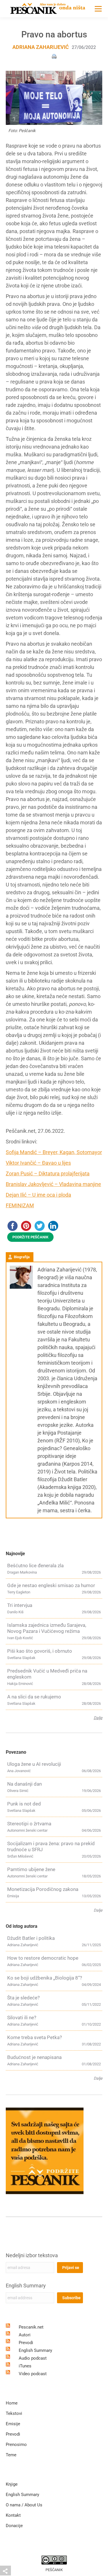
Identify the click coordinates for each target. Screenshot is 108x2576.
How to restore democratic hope (43, 1958)
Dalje (98, 1718)
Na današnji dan (24, 1784)
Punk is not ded (24, 1804)
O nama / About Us (24, 2505)
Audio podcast (33, 2358)
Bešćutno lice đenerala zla (35, 1566)
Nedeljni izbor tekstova (32, 2255)
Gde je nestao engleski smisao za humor (51, 1585)
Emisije (13, 2424)
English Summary (26, 2286)
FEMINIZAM (20, 1205)
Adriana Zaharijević (41, 47)
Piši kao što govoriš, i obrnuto (40, 1651)
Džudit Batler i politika (31, 1938)
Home (12, 2403)
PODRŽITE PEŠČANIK (30, 1237)
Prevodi (26, 2343)
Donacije (14, 2526)
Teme (11, 2455)
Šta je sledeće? (23, 1998)
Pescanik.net (31, 2327)
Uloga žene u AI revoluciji (34, 1764)
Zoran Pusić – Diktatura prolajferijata (48, 1173)
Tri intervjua (20, 1605)
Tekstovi (14, 2413)
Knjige (12, 2484)
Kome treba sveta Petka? (35, 2037)
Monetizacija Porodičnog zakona (43, 1889)
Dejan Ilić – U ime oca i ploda (38, 1195)
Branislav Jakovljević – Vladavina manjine (53, 1184)
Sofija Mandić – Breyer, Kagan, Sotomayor (54, 1152)
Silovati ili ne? (22, 2018)
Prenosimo (16, 2445)
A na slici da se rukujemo (34, 1697)
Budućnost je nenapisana (34, 2057)
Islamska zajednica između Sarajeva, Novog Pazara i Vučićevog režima (47, 1628)
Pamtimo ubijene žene (31, 1869)
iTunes (25, 2366)
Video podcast (33, 2374)
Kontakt (13, 2515)
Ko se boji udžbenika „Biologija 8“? (45, 1978)
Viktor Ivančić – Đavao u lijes (38, 1163)
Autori (25, 2335)
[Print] (54, 56)
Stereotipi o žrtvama (29, 1824)
